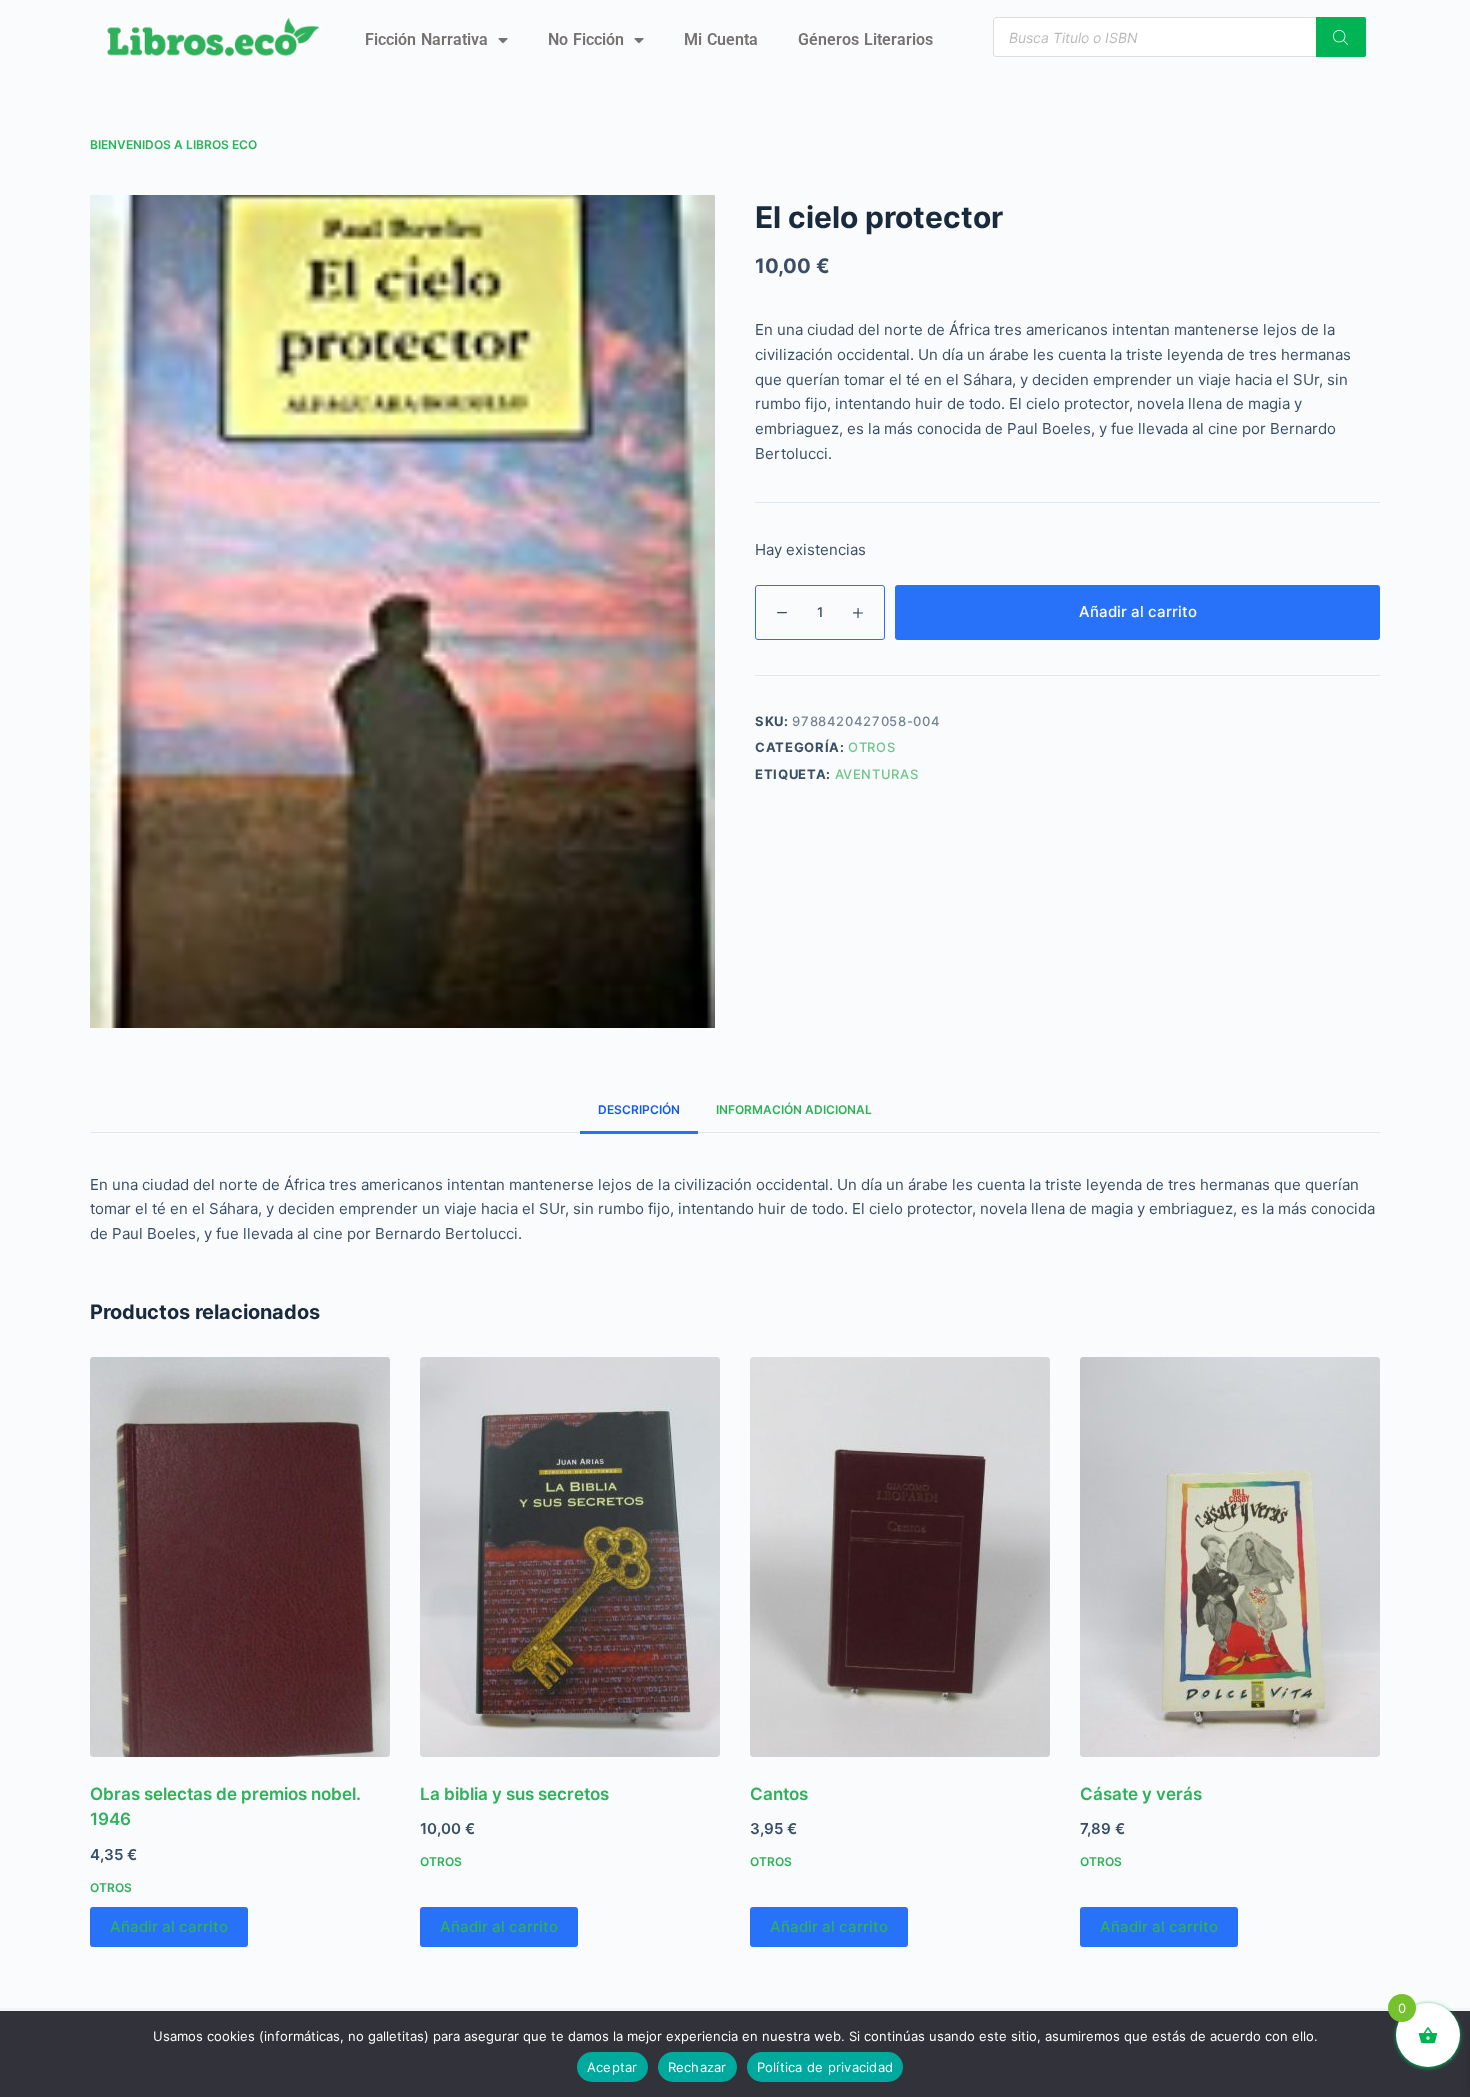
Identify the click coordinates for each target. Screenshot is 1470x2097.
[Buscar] (1341, 37)
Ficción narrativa (426, 39)
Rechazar (697, 2067)
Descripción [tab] (639, 1109)
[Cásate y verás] (1230, 1557)
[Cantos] (900, 1557)
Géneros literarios (865, 39)
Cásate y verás (1141, 1794)
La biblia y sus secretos (514, 1794)
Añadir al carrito (1138, 611)
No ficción (586, 39)
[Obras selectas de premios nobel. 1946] (240, 1557)
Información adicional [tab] (794, 1109)
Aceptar (612, 2067)
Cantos (779, 1794)
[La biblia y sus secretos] (570, 1557)
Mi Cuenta (721, 39)
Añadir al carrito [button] (169, 1926)
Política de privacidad (825, 2067)
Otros (871, 747)
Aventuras (877, 774)
